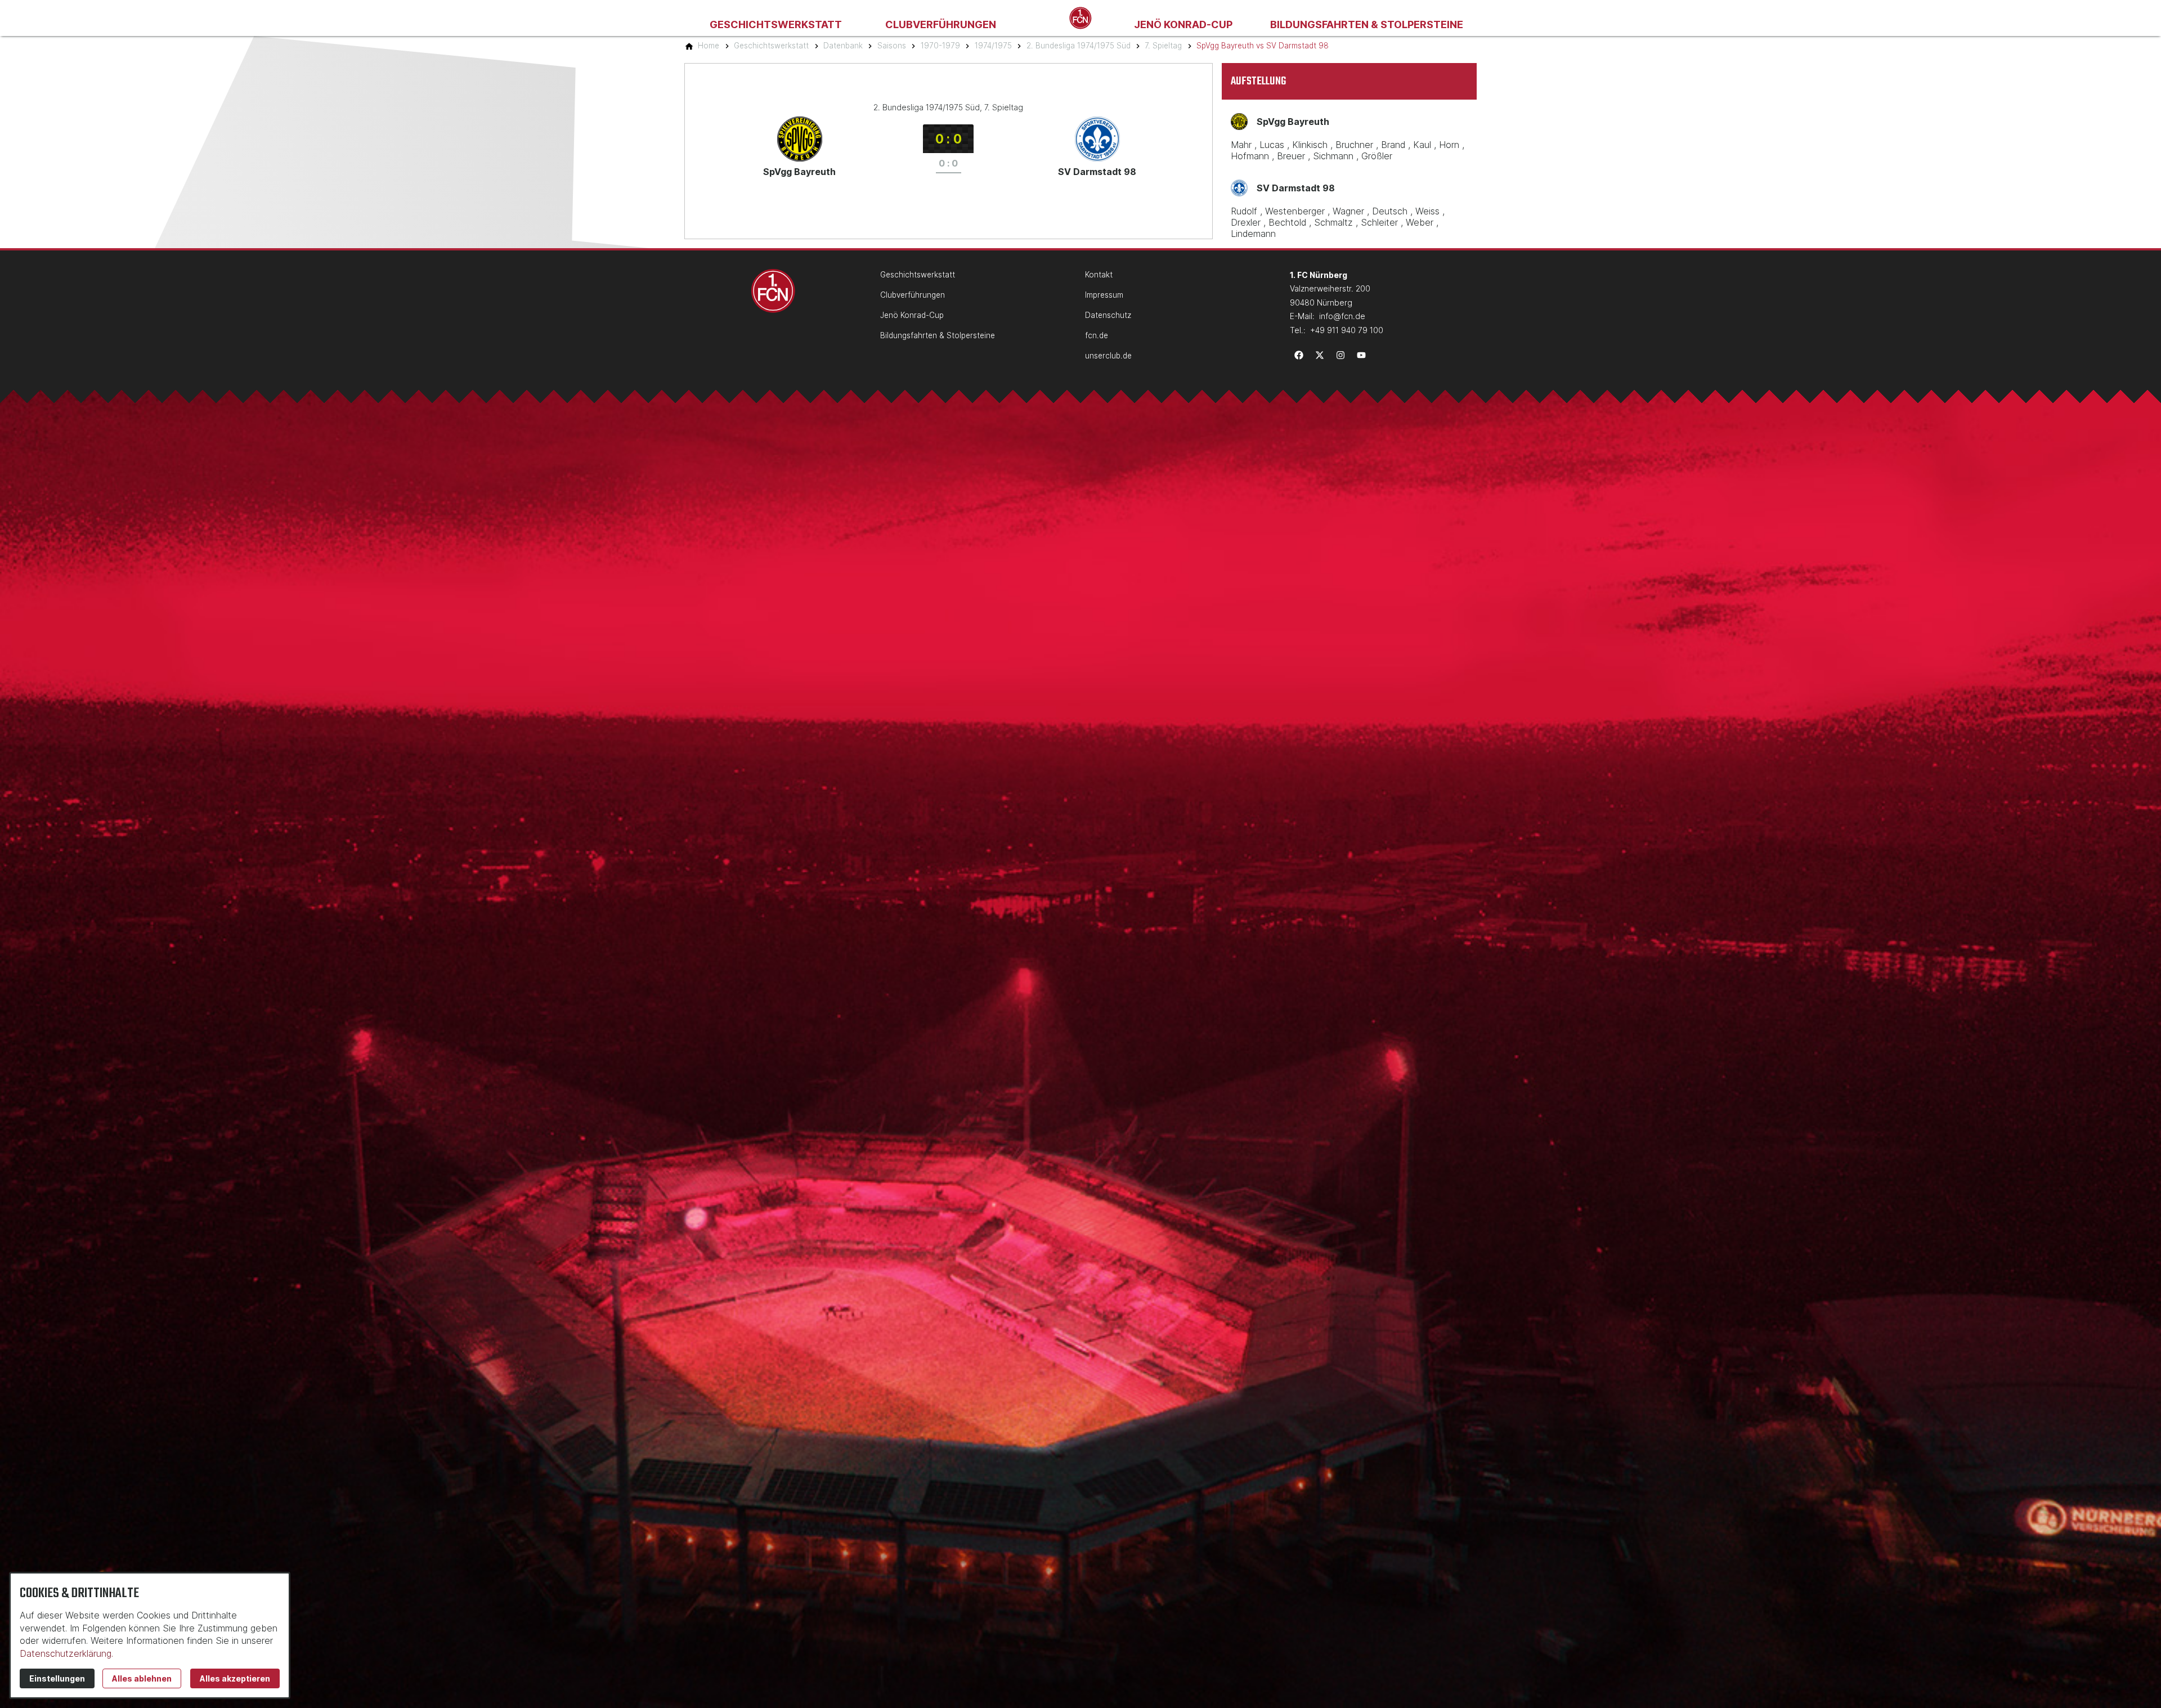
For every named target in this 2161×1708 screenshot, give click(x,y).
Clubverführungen (941, 24)
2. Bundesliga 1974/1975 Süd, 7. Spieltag (948, 107)
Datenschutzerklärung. (66, 1653)
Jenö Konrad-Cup (1183, 24)
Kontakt (1099, 275)
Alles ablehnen (142, 1678)
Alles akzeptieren (235, 1678)
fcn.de (1097, 335)
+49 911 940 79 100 (1347, 330)
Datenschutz (1108, 315)
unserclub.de (1108, 356)
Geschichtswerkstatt (776, 24)
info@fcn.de (1342, 316)
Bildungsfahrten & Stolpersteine (1367, 24)
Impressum (1104, 295)
